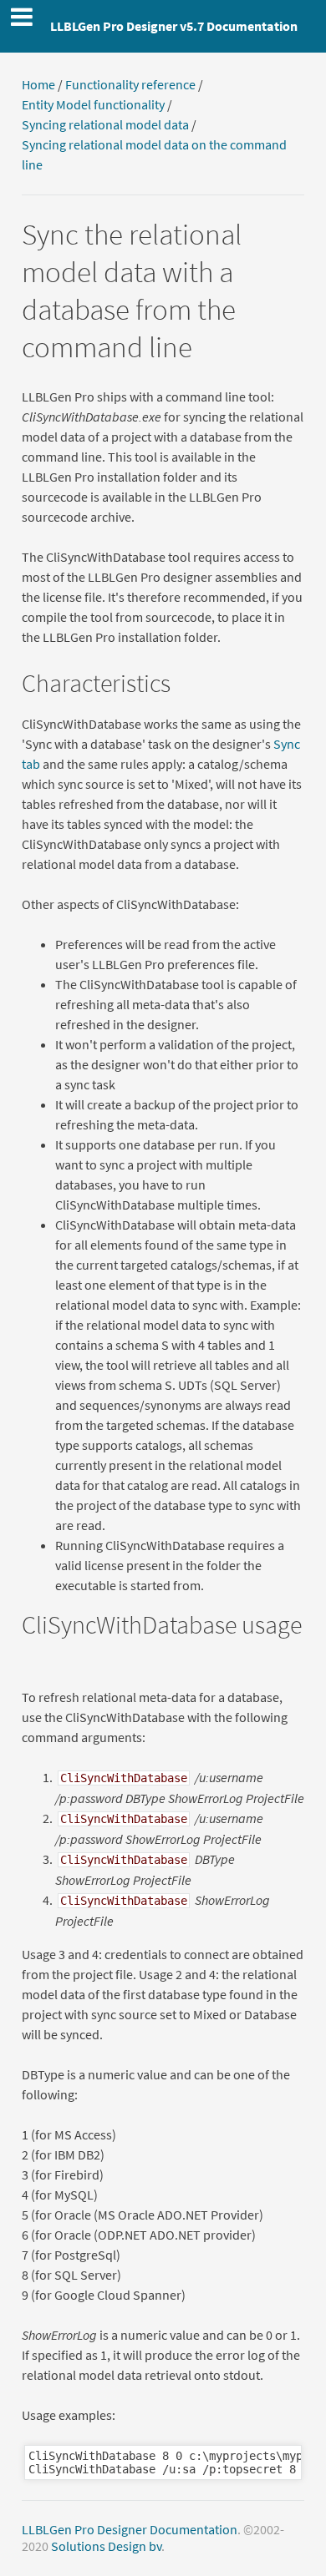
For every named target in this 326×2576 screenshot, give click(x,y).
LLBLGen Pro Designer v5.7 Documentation (174, 26)
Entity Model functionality (93, 104)
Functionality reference (130, 84)
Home (38, 84)
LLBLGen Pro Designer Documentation (130, 2529)
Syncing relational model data (105, 124)
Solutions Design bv (106, 2546)
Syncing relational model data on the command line (154, 154)
